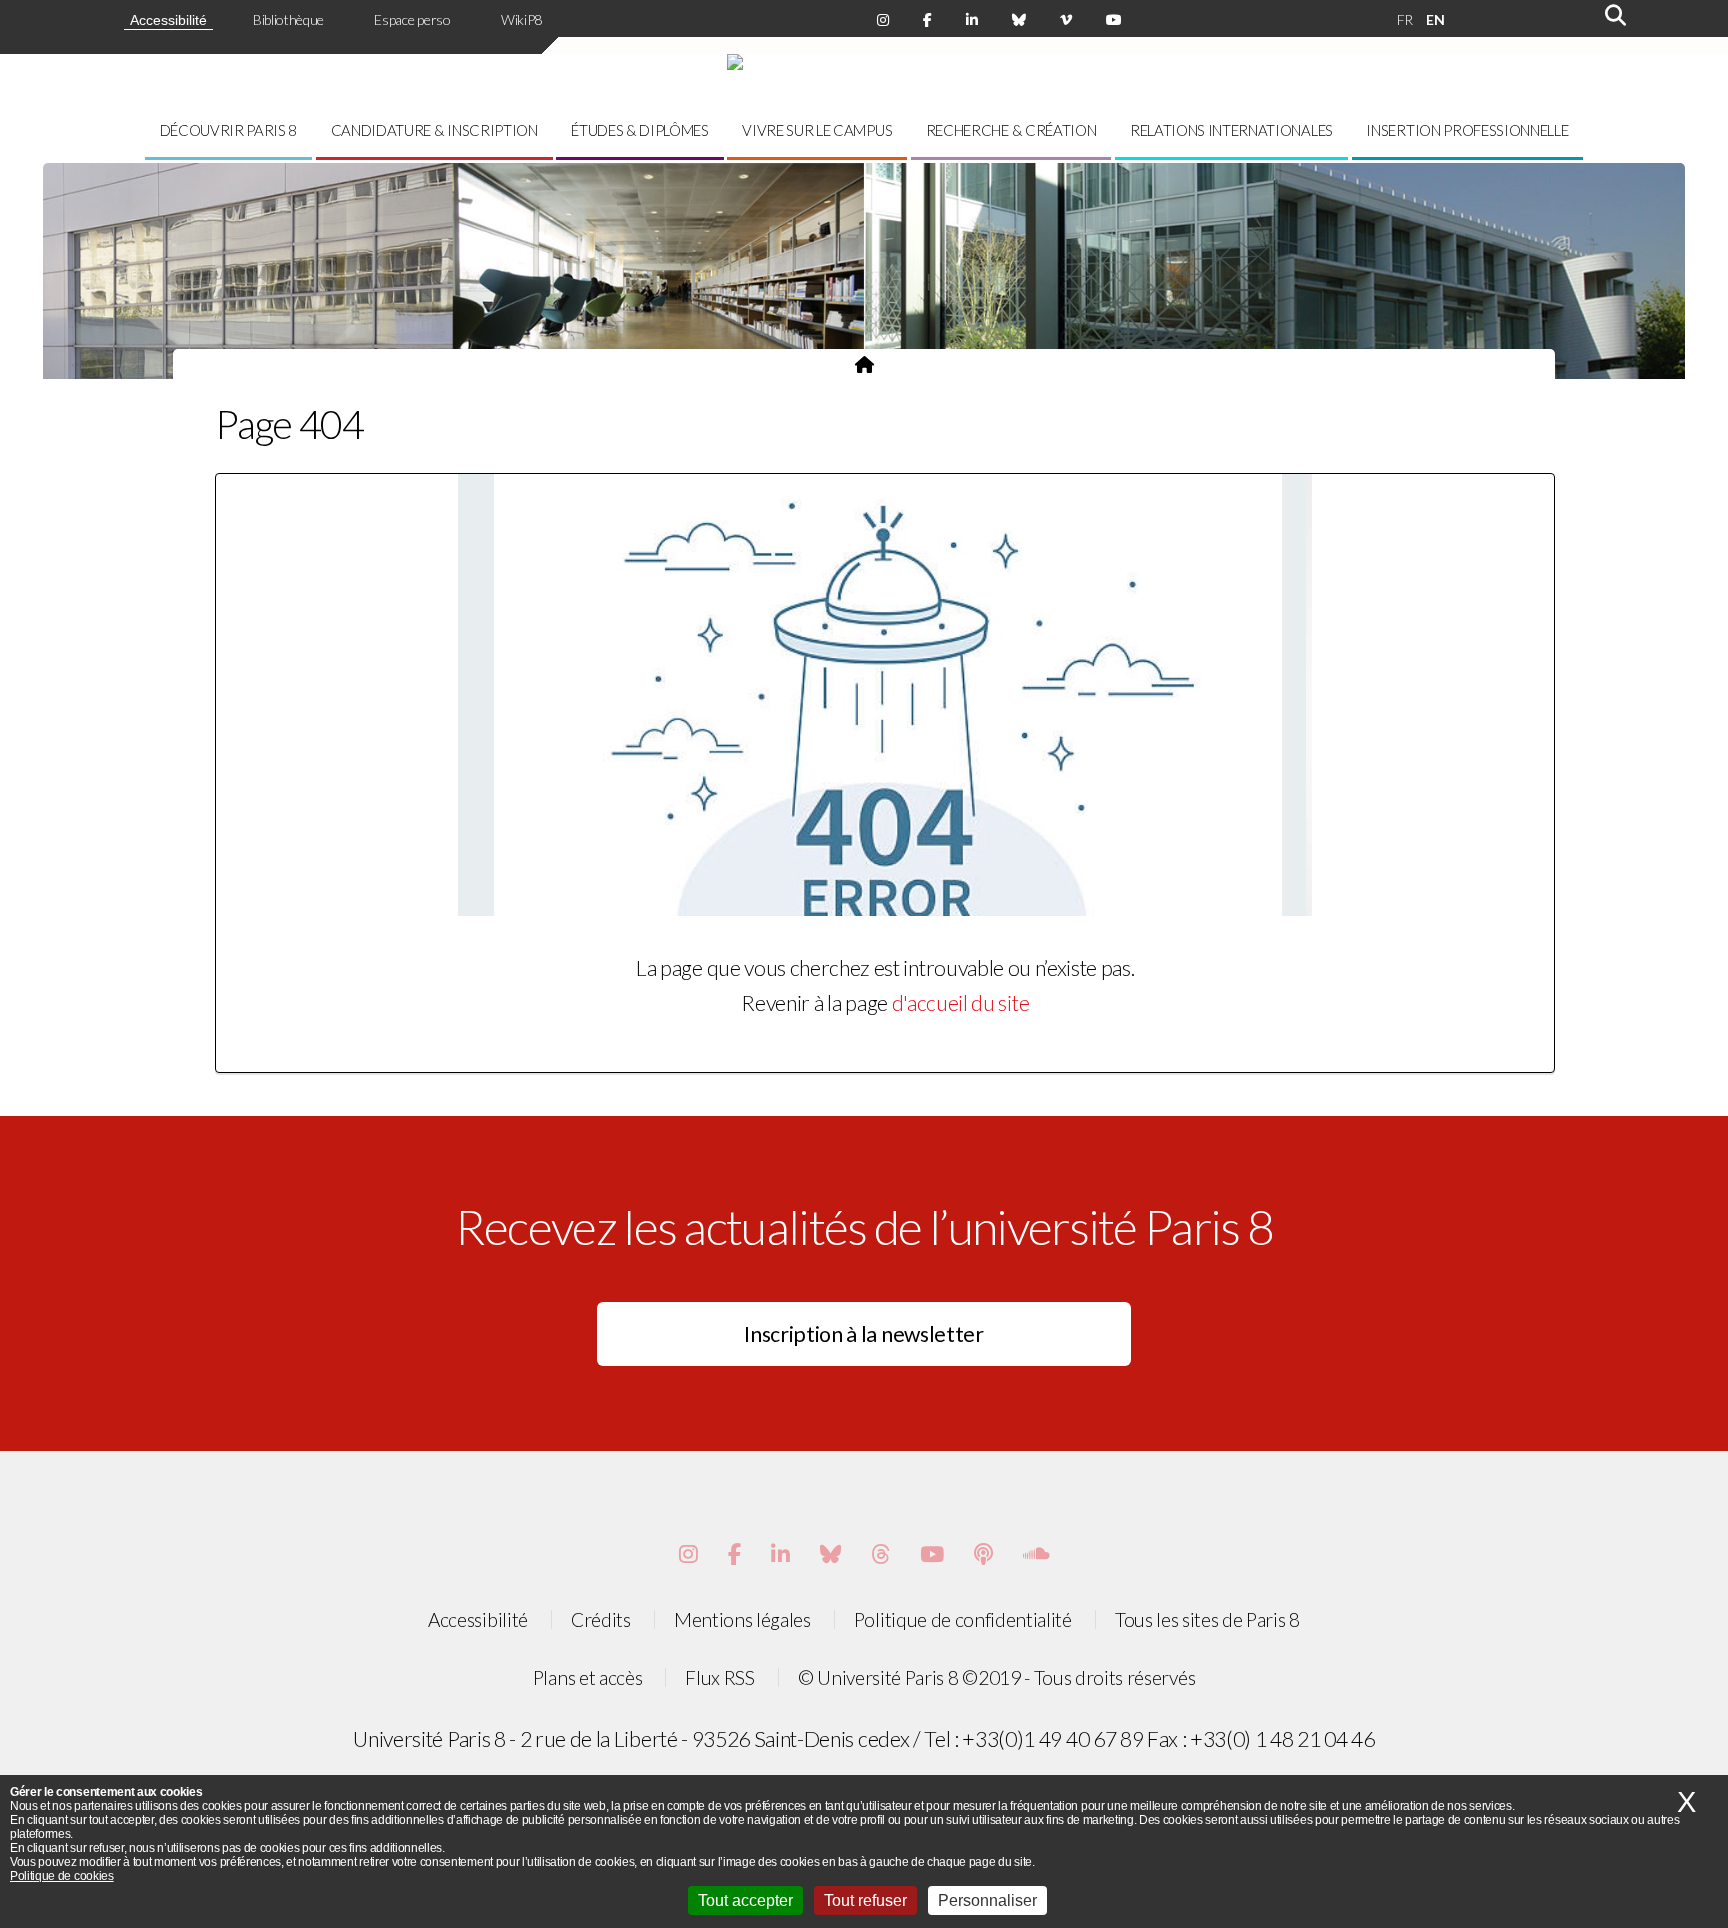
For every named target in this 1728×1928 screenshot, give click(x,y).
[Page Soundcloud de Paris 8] (1036, 1554)
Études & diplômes (640, 130)
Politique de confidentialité (963, 1619)
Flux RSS (719, 1677)
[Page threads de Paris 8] (880, 1554)
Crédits (601, 1619)
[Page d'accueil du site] (864, 364)
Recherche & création (1011, 130)
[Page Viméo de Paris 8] (1066, 20)
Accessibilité (168, 20)
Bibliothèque (288, 19)
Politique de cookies (62, 1876)
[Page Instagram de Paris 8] (883, 20)
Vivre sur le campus (817, 130)
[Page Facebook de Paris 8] (927, 20)
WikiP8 (521, 19)
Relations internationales (1231, 130)
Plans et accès (588, 1677)
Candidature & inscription (434, 130)
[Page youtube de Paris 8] (1114, 20)
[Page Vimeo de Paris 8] (780, 1554)
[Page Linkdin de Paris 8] (972, 20)
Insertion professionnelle (1467, 130)
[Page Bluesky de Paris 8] (1019, 20)
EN (1435, 19)
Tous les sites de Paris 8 (1207, 1619)
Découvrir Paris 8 (229, 130)
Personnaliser (987, 1900)
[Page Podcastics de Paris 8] (983, 1554)
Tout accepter (745, 1900)
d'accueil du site (961, 1003)
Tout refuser (865, 1900)
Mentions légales (742, 1619)
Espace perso (412, 19)
